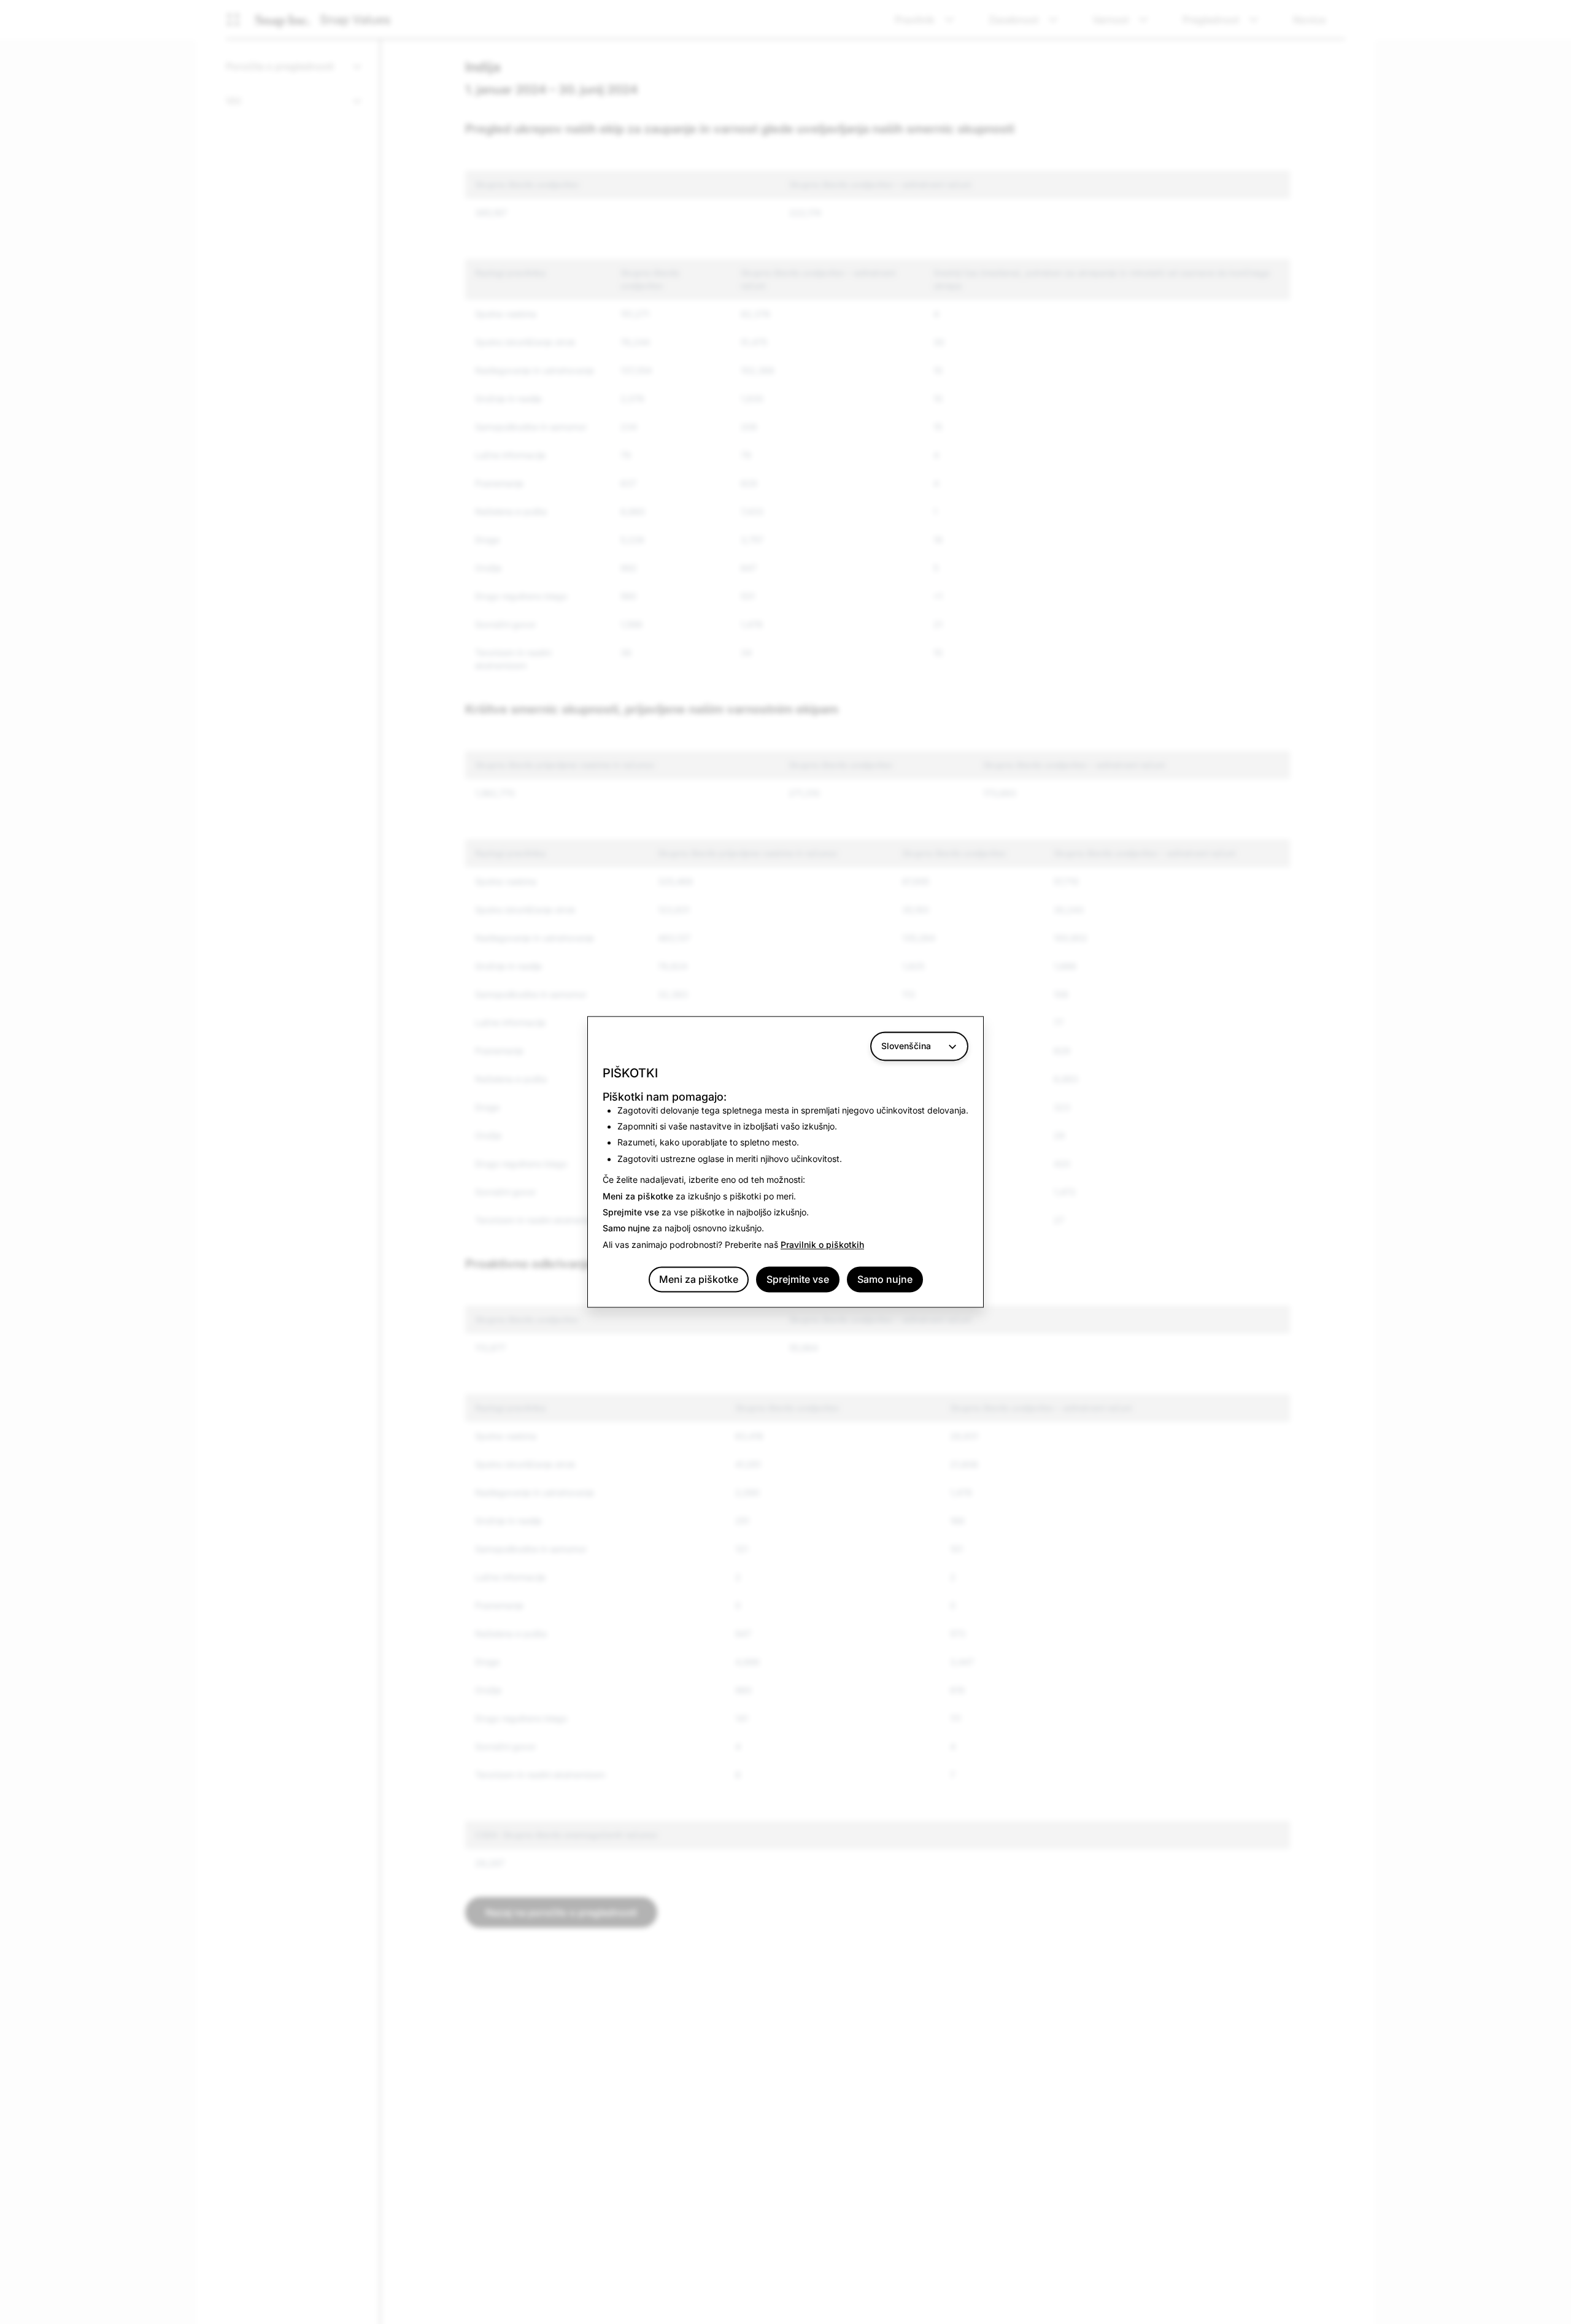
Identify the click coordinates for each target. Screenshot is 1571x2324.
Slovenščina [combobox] (906, 1046)
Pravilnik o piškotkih (822, 1245)
